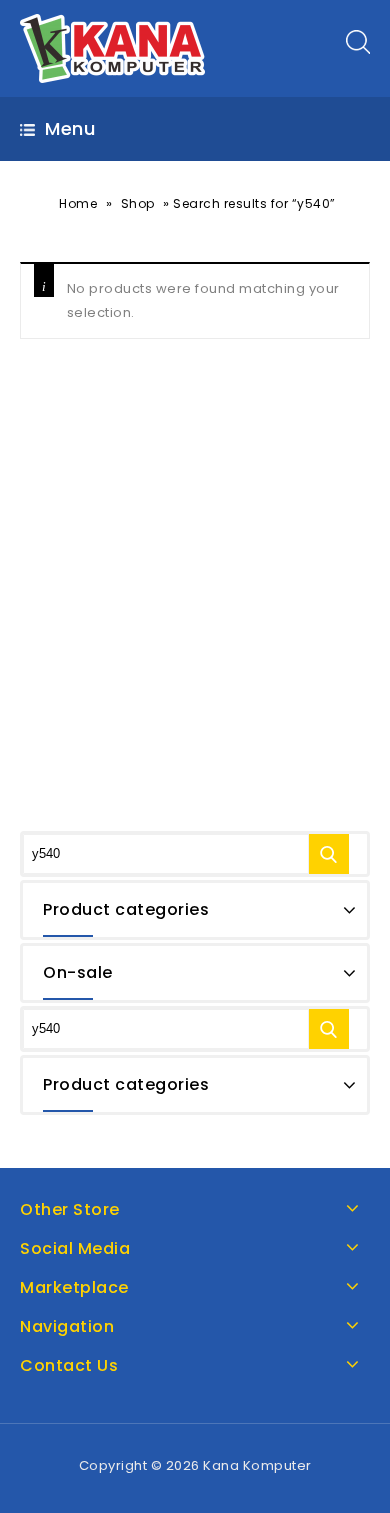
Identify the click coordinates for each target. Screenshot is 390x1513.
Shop (138, 203)
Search (329, 854)
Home (78, 203)
